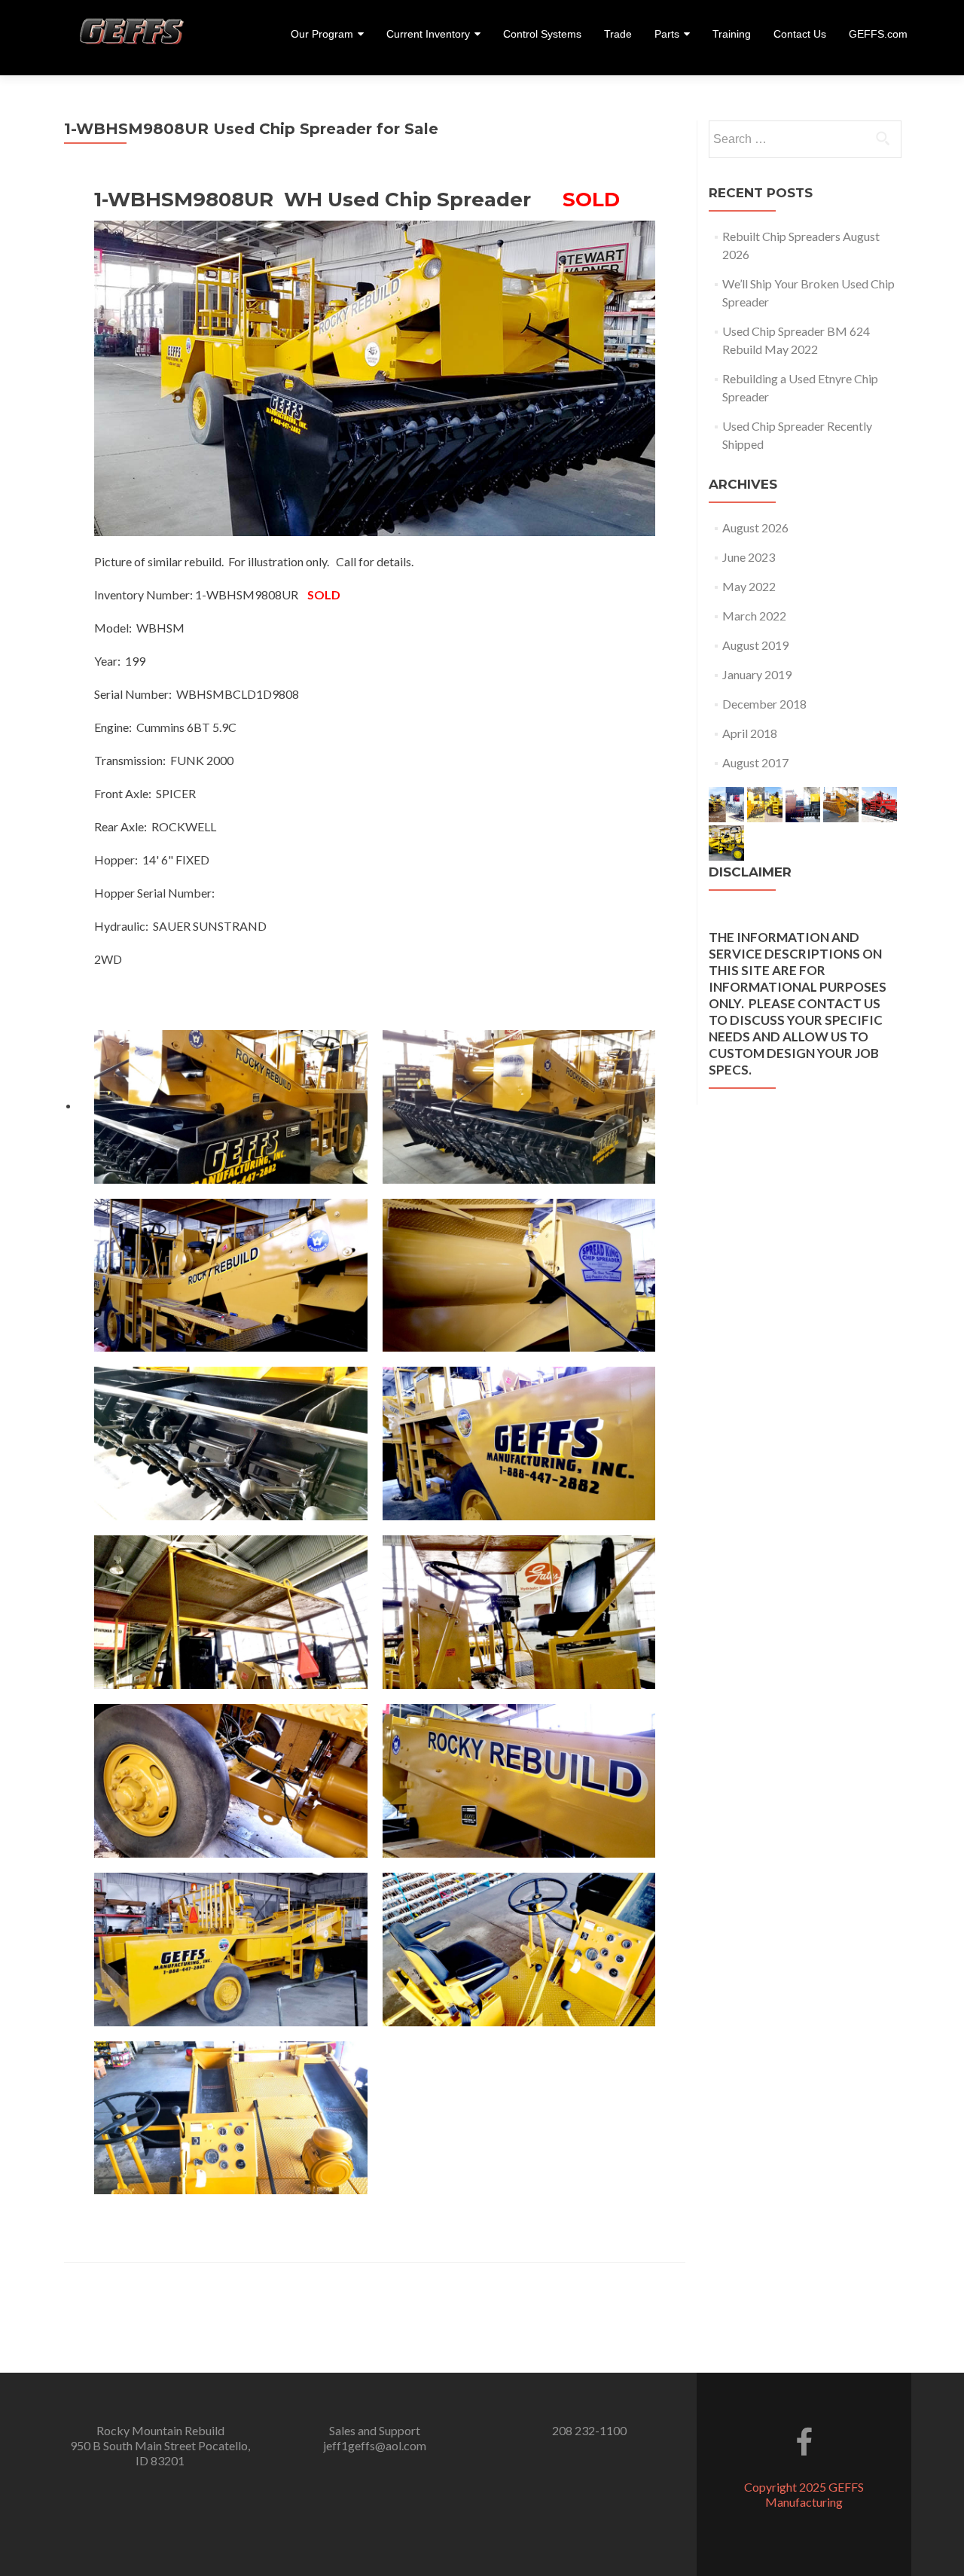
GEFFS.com (878, 34)
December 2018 (764, 704)
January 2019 (757, 674)
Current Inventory (428, 34)
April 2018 (750, 733)
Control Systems (542, 34)
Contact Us (800, 34)
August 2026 (755, 527)
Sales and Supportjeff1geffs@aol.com (375, 2438)
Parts (667, 34)
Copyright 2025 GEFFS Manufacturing (804, 2494)
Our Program (322, 34)
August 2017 (755, 762)
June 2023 (749, 557)
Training (732, 34)
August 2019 (755, 645)
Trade (618, 34)
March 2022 (754, 616)
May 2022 (749, 586)
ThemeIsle (865, 2517)
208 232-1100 (589, 2430)
